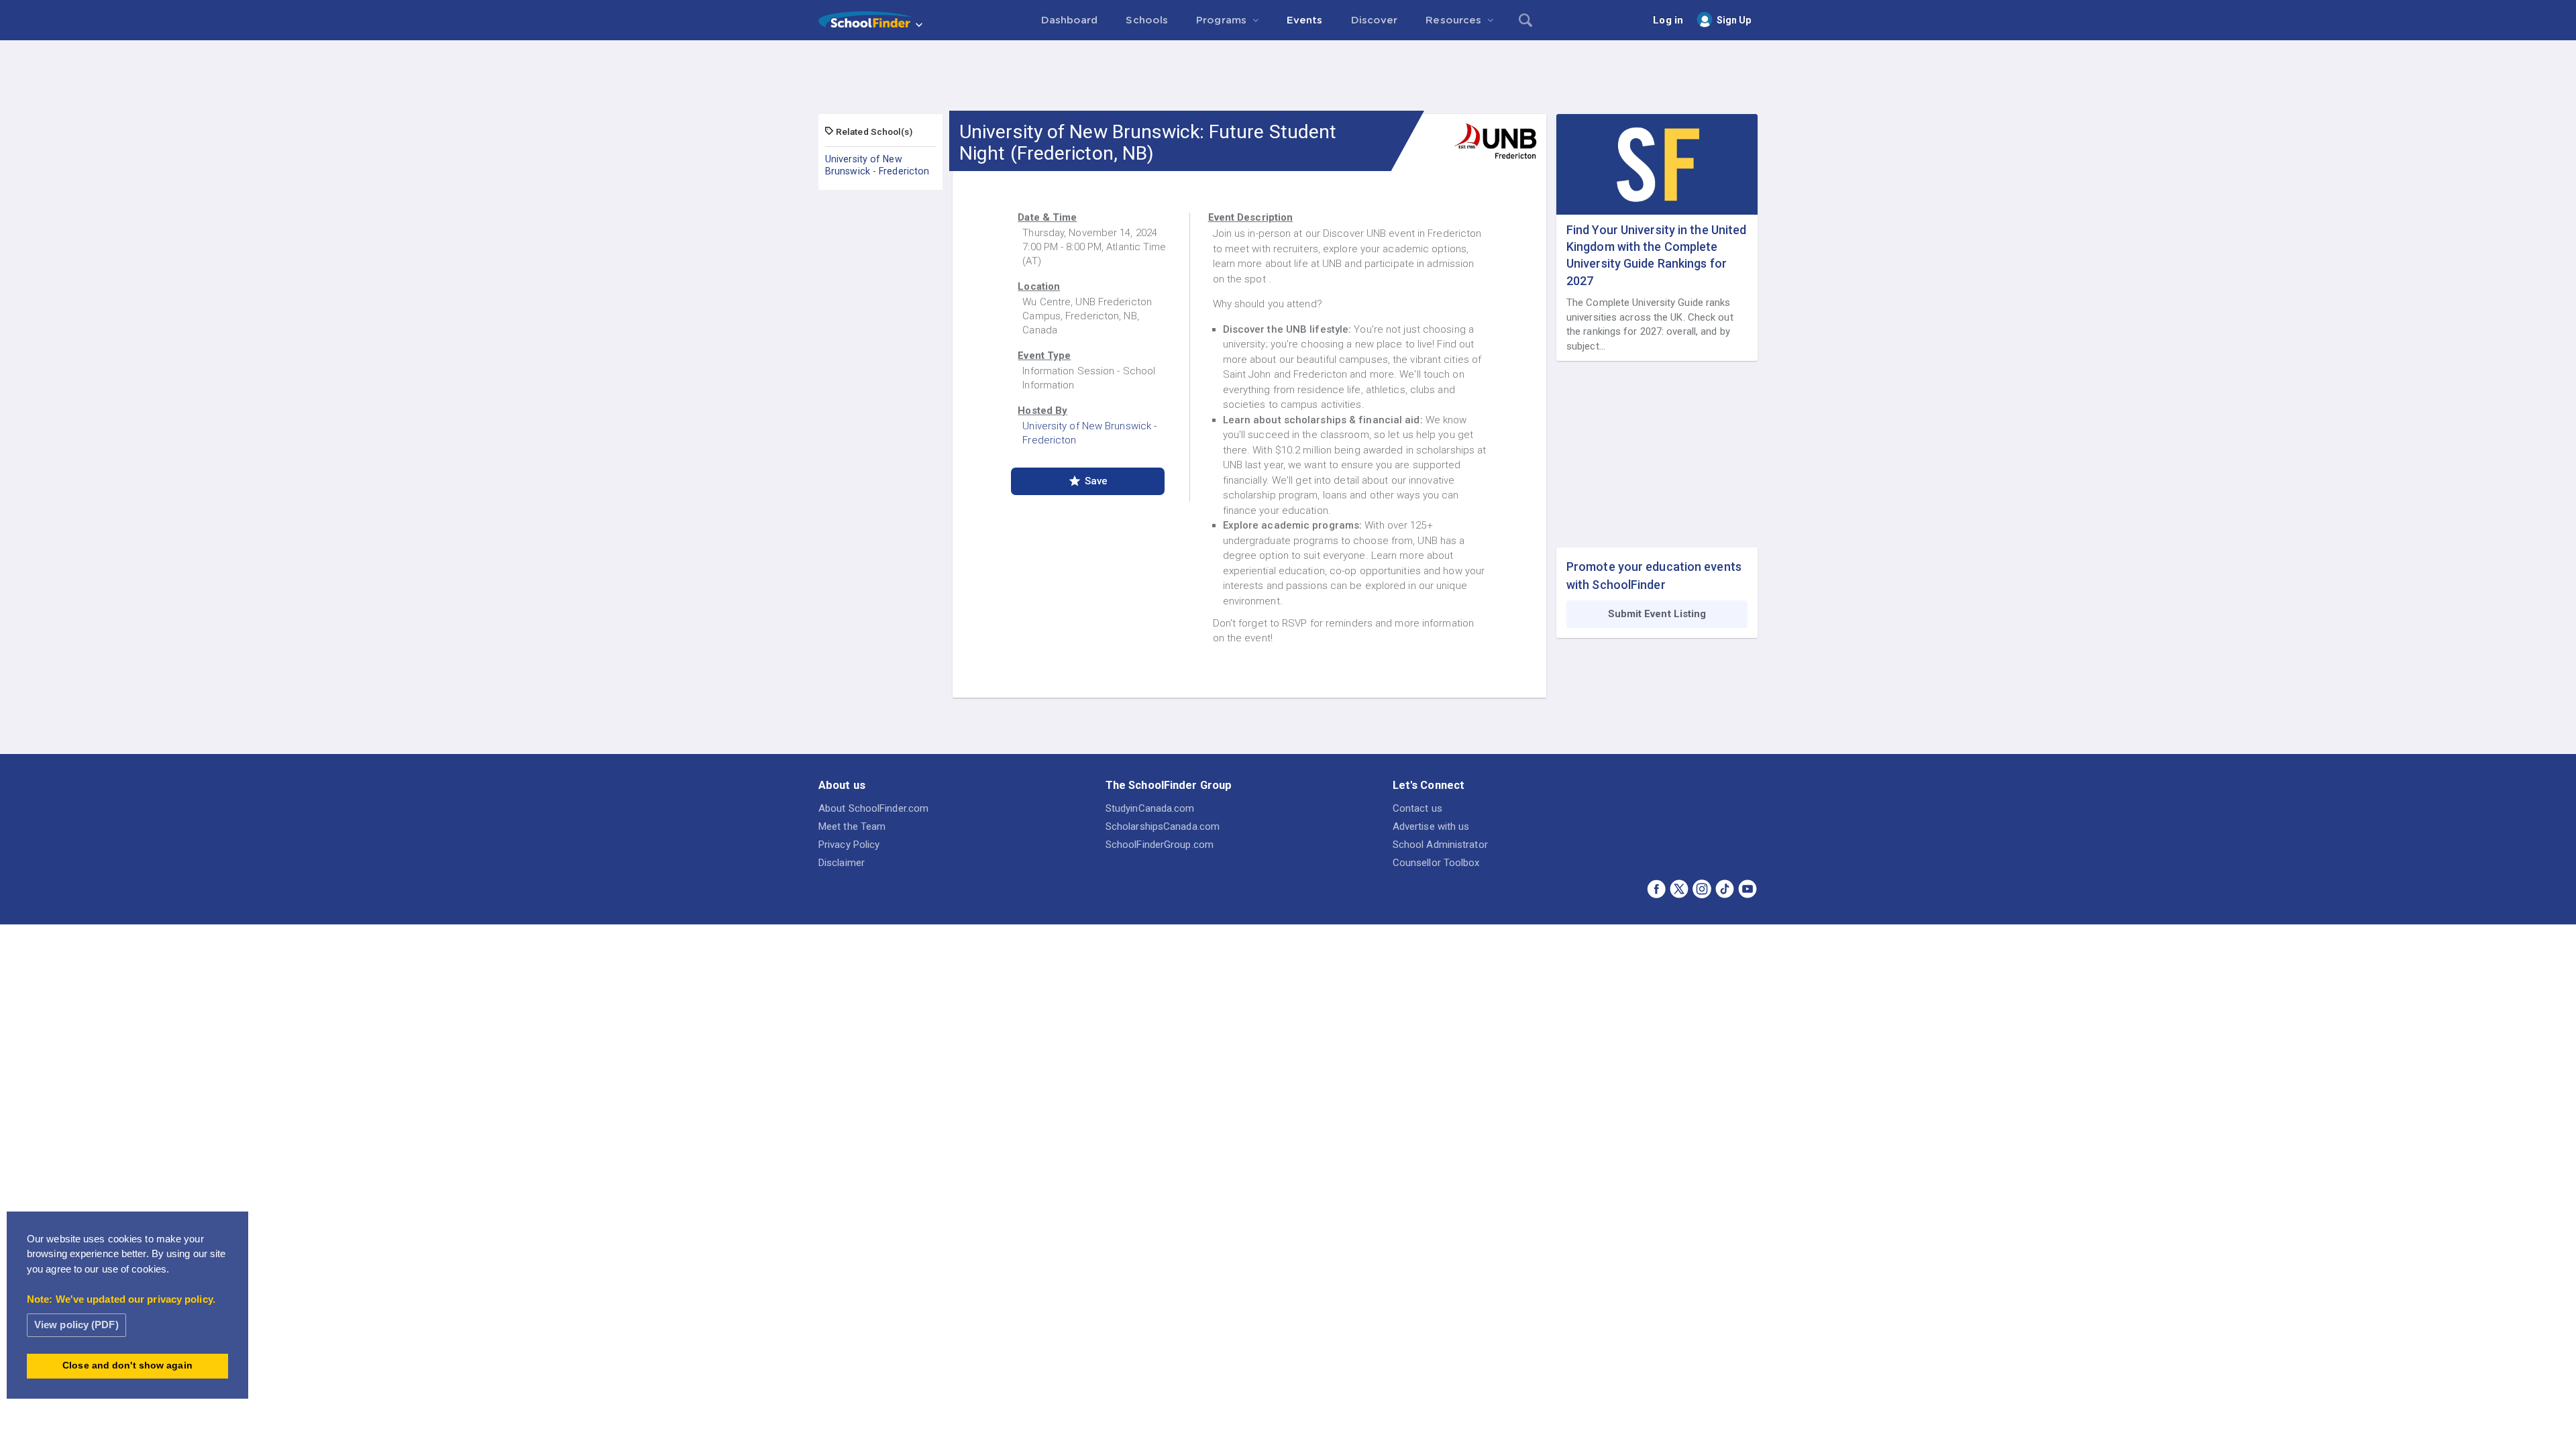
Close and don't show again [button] (127, 1365)
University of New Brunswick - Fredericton (877, 165)
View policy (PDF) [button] (76, 1325)
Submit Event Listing (1657, 614)
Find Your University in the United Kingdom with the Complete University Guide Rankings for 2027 (1656, 255)
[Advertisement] (1288, 77)
